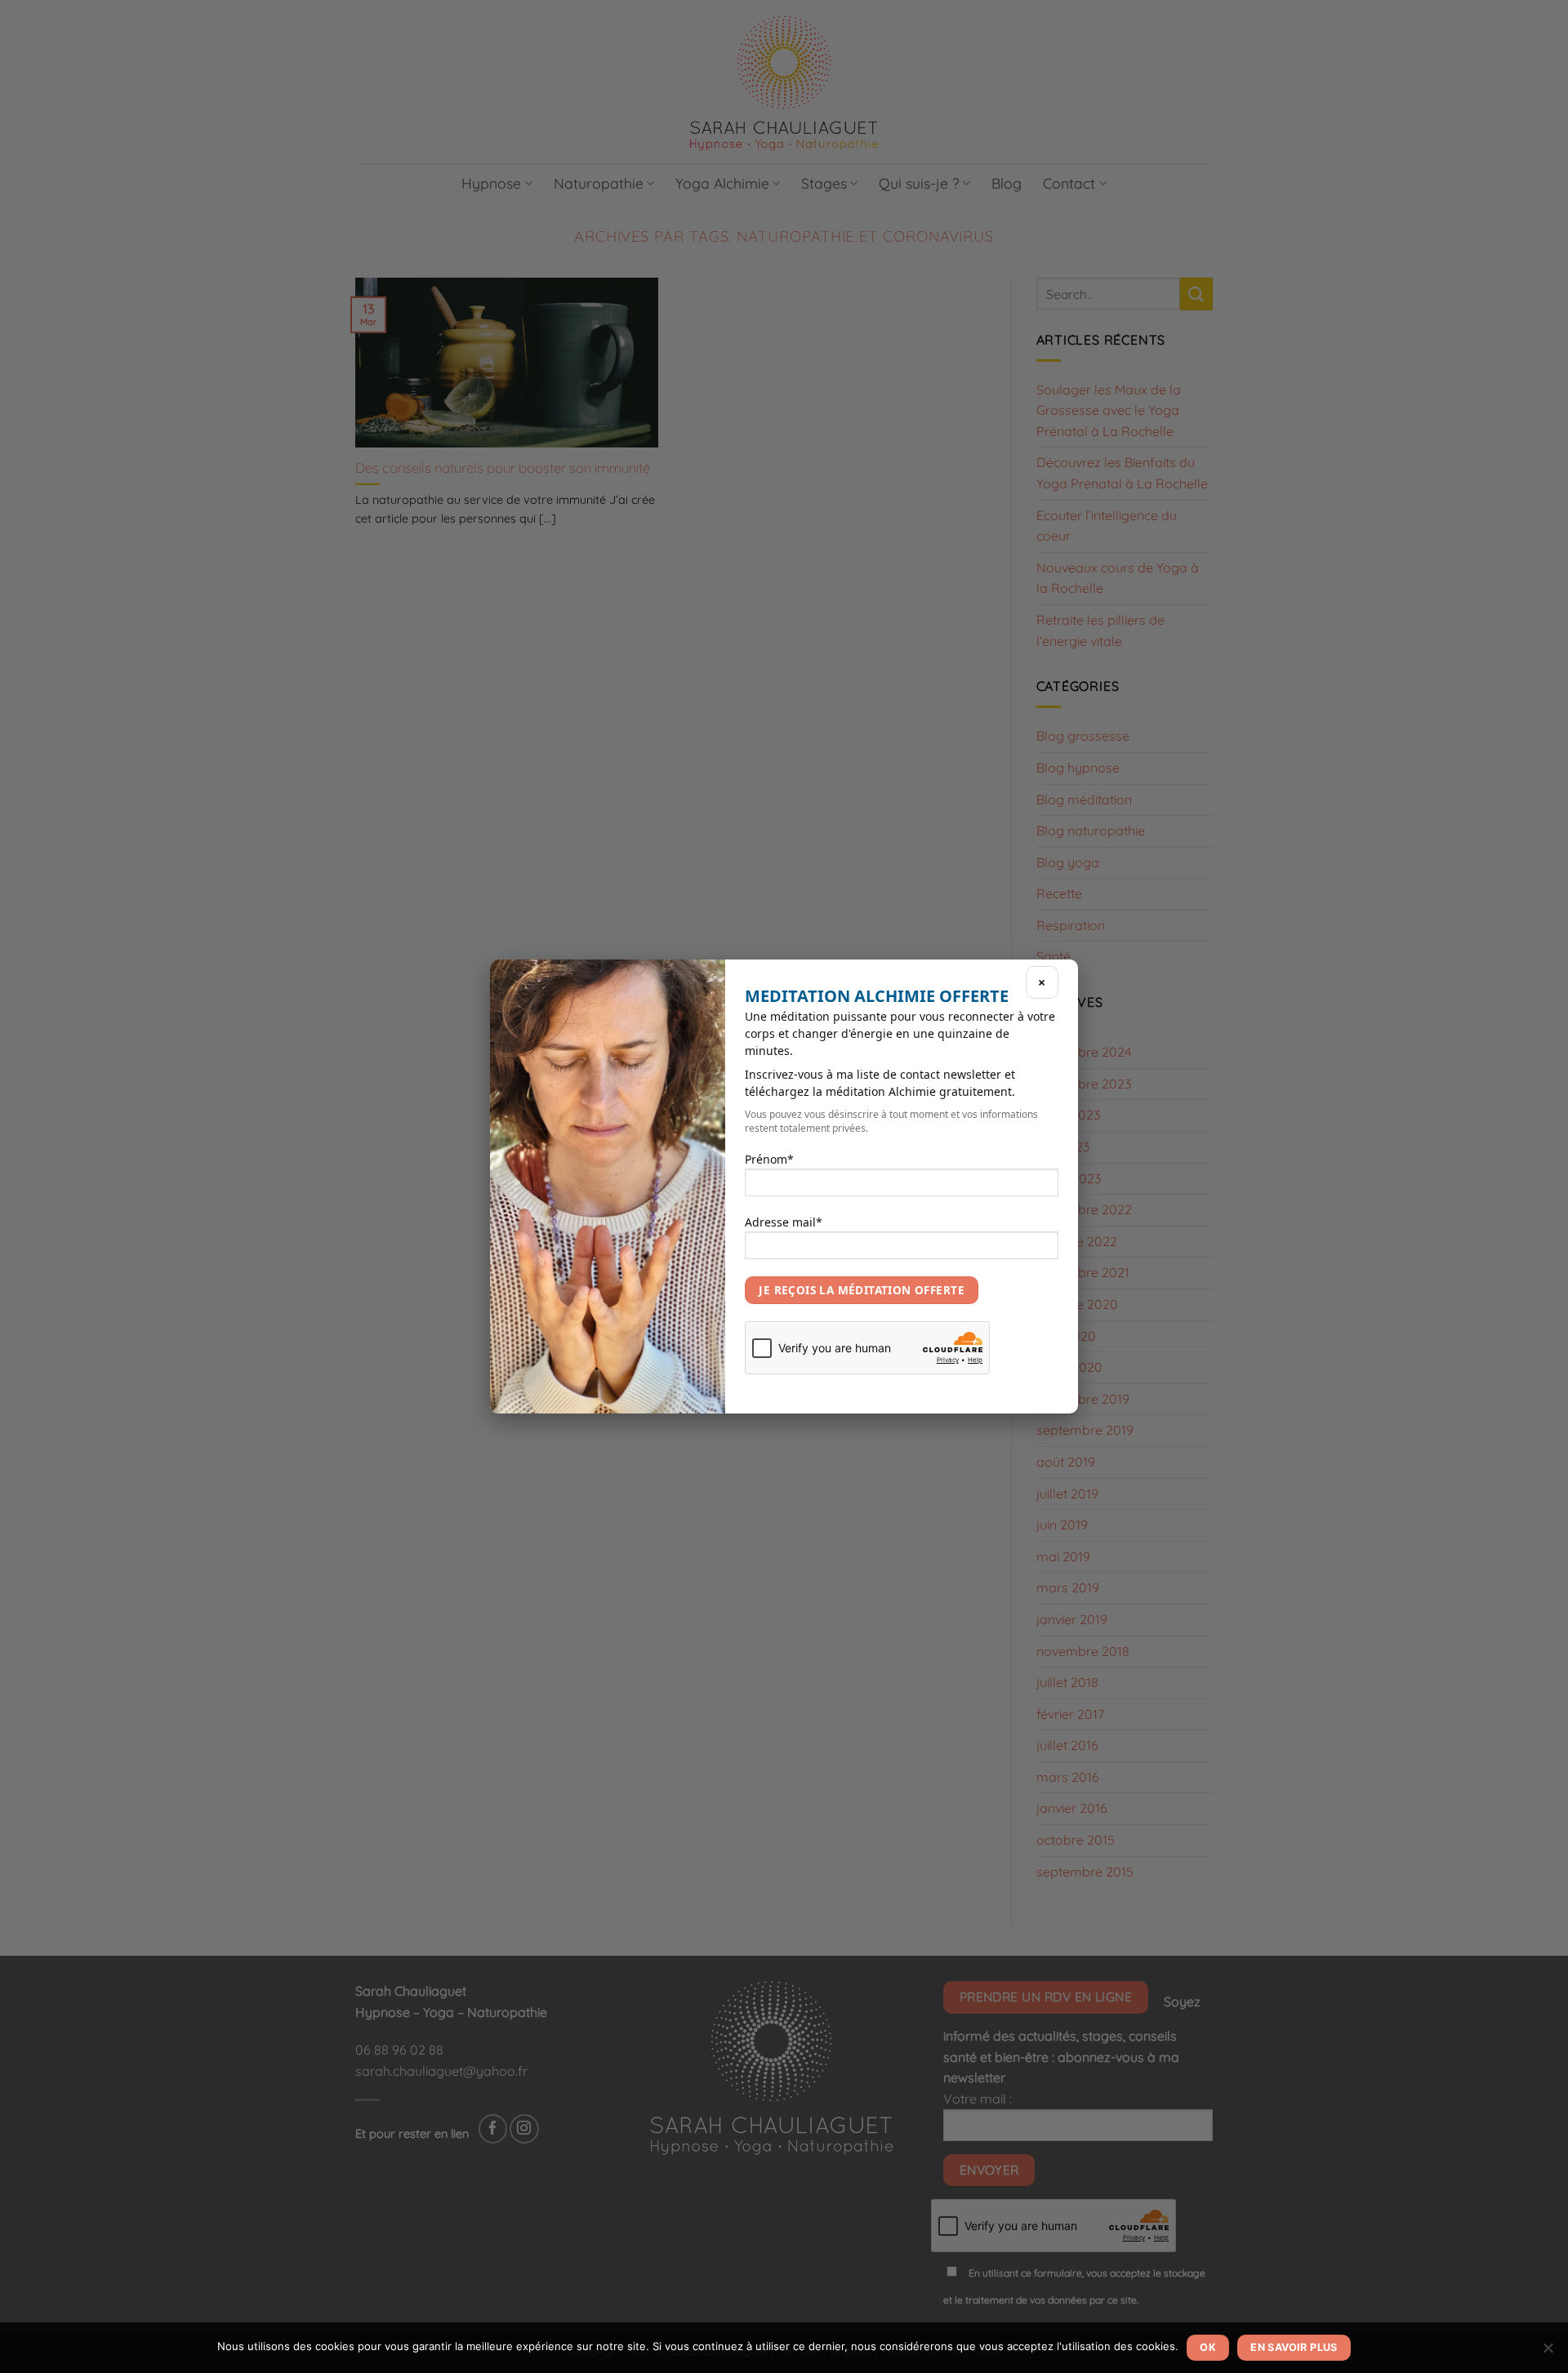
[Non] (1548, 2353)
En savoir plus (1294, 2347)
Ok (1208, 2347)
